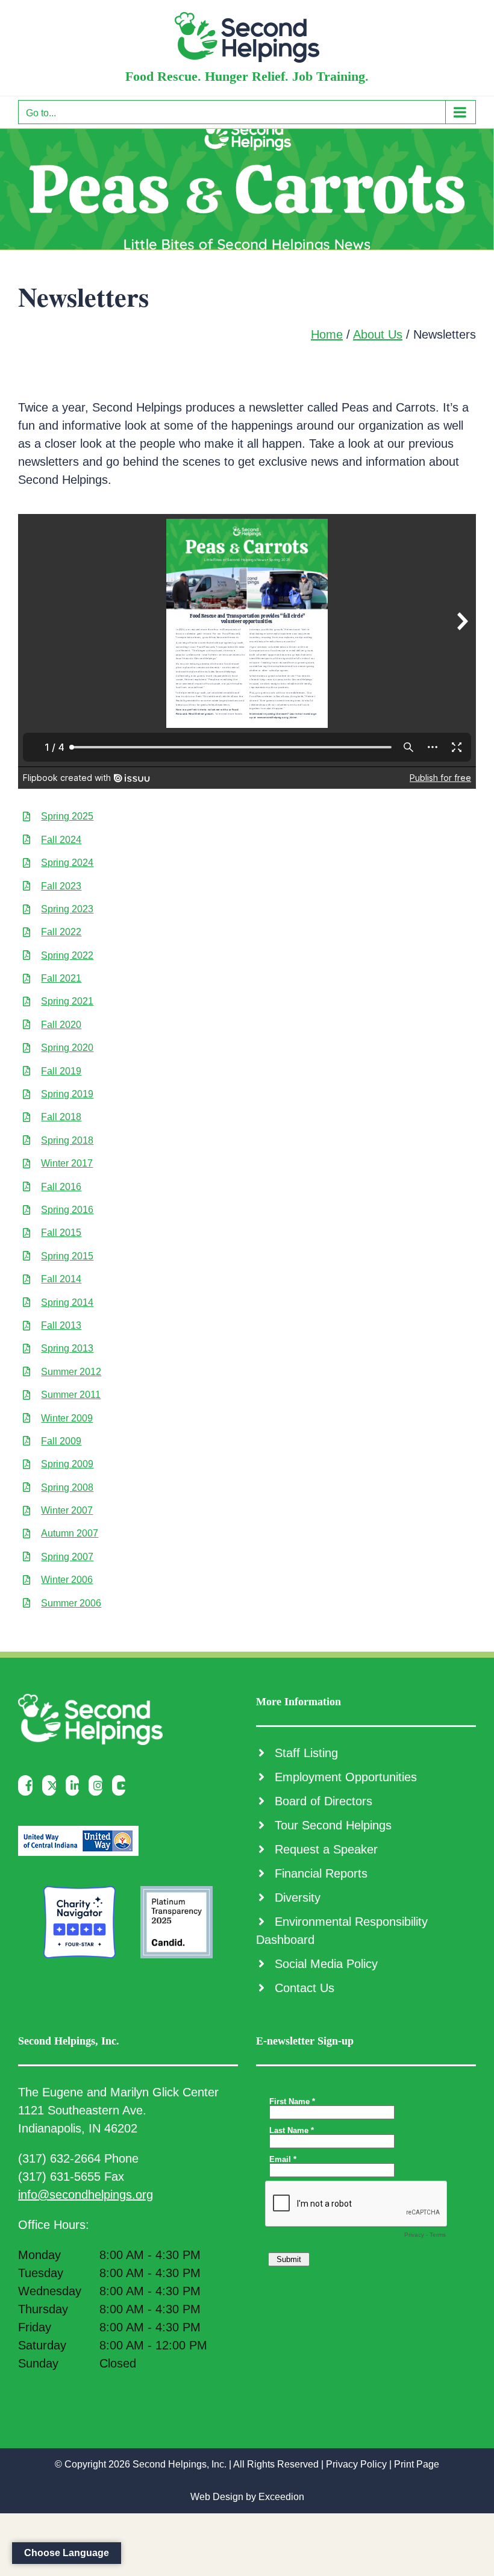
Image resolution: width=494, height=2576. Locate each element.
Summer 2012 (71, 1372)
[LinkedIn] (76, 1785)
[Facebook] (28, 1785)
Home (327, 334)
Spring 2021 (67, 1001)
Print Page (417, 2464)
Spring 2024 (67, 863)
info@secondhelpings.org (86, 2195)
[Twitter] (52, 1785)
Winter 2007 (67, 1510)
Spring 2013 (67, 1348)
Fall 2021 (61, 978)
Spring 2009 (67, 1464)
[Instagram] (98, 1785)
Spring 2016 (67, 1210)
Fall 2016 (61, 1187)
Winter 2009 (67, 1418)
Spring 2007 (67, 1557)
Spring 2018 (67, 1140)
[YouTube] (122, 1785)
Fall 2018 (61, 1117)
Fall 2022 (61, 932)
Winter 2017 (67, 1163)
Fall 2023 (61, 886)
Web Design (217, 2497)
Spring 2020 (67, 1048)
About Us (378, 334)
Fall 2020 (61, 1025)
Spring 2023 (67, 909)
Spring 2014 (67, 1302)
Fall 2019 (61, 1071)
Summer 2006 (71, 1603)
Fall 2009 (61, 1441)
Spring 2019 (67, 1094)
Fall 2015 (61, 1233)
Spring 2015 (67, 1256)
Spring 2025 (67, 816)
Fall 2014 (61, 1279)
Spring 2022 (67, 955)
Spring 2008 (67, 1487)
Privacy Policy (356, 2464)
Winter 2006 (67, 1580)
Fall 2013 (61, 1325)
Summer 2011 (71, 1395)
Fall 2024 (61, 840)
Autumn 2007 (70, 1533)
